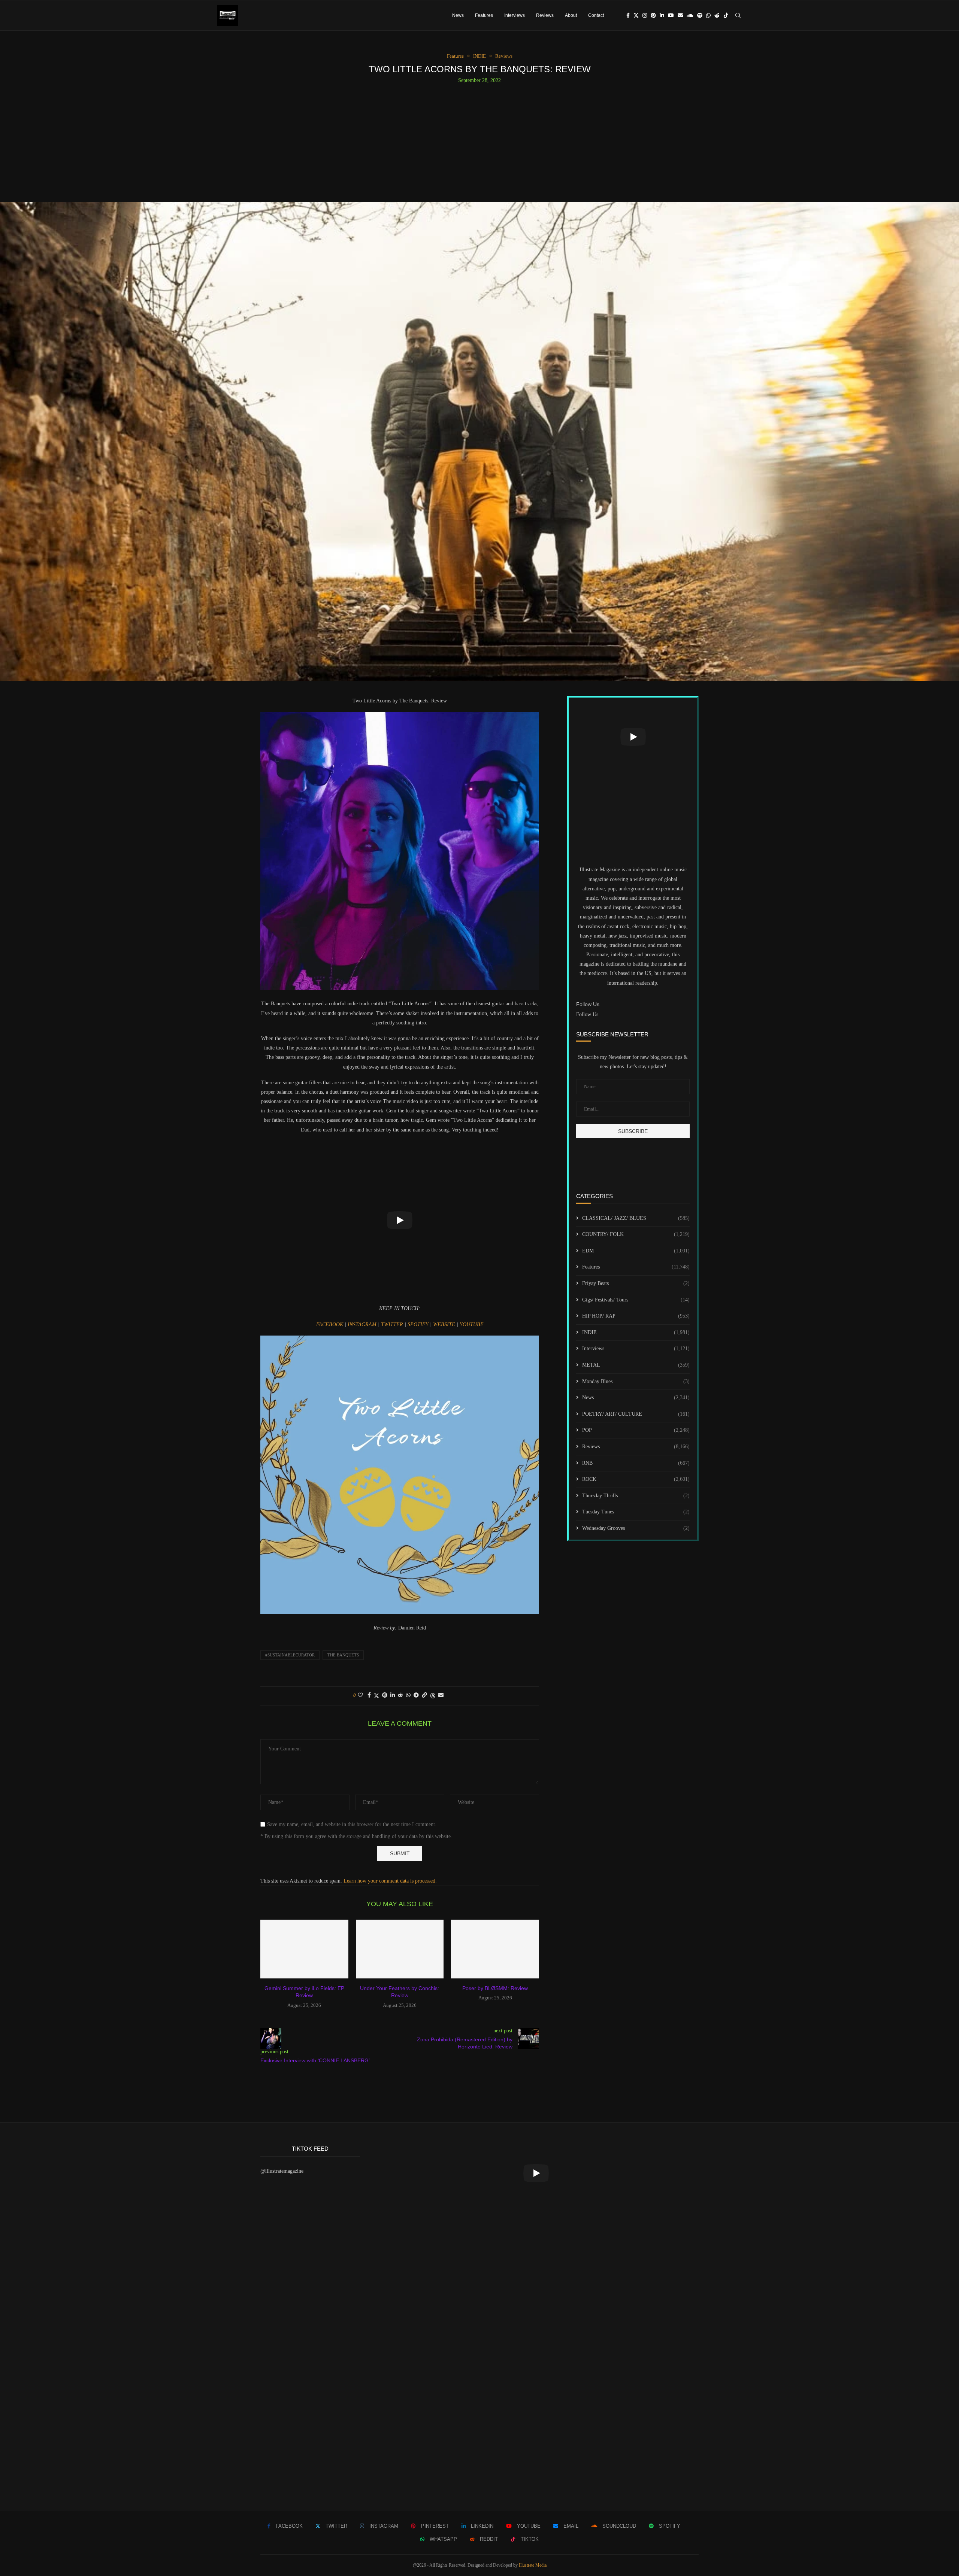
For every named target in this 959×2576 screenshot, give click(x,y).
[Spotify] (700, 15)
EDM (636, 1251)
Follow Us (587, 1014)
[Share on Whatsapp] (408, 1695)
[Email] (680, 15)
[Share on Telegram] (416, 1695)
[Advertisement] (479, 140)
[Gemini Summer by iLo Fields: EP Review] (304, 1949)
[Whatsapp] (708, 15)
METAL (636, 1365)
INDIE (636, 1332)
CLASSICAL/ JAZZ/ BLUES (636, 1218)
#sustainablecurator (290, 1655)
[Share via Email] (441, 1695)
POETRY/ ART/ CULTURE (636, 1414)
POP (636, 1430)
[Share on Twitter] (376, 1696)
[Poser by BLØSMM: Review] (495, 1949)
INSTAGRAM (363, 1325)
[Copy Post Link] (424, 1695)
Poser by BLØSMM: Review (495, 1988)
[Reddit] (717, 15)
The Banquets (343, 1655)
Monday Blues (636, 1381)
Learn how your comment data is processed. (390, 1881)
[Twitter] (636, 15)
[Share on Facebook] (369, 1695)
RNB (636, 1463)
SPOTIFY (419, 1325)
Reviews (545, 15)
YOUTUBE (472, 1325)
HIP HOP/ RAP (636, 1316)
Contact (596, 15)
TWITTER (393, 1325)
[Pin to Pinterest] (385, 1695)
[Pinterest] (653, 15)
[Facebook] (628, 15)
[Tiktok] (726, 15)
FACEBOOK (330, 1325)
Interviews (515, 15)
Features (484, 15)
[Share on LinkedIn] (393, 1695)
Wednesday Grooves (636, 1528)
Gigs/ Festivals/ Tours (636, 1300)
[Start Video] (400, 1220)
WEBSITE (445, 1325)
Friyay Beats (636, 1283)
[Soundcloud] (690, 15)
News (458, 15)
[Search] (738, 15)
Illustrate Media (533, 2565)
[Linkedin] (662, 15)
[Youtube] (671, 15)
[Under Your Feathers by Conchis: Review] (400, 1949)
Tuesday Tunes (636, 1512)
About (571, 15)
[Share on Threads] (433, 1696)
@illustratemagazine (282, 2171)
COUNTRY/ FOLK (636, 1234)
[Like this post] (360, 1695)
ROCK (636, 1479)
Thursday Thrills (636, 1496)
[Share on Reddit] (400, 1695)
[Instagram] (645, 15)
